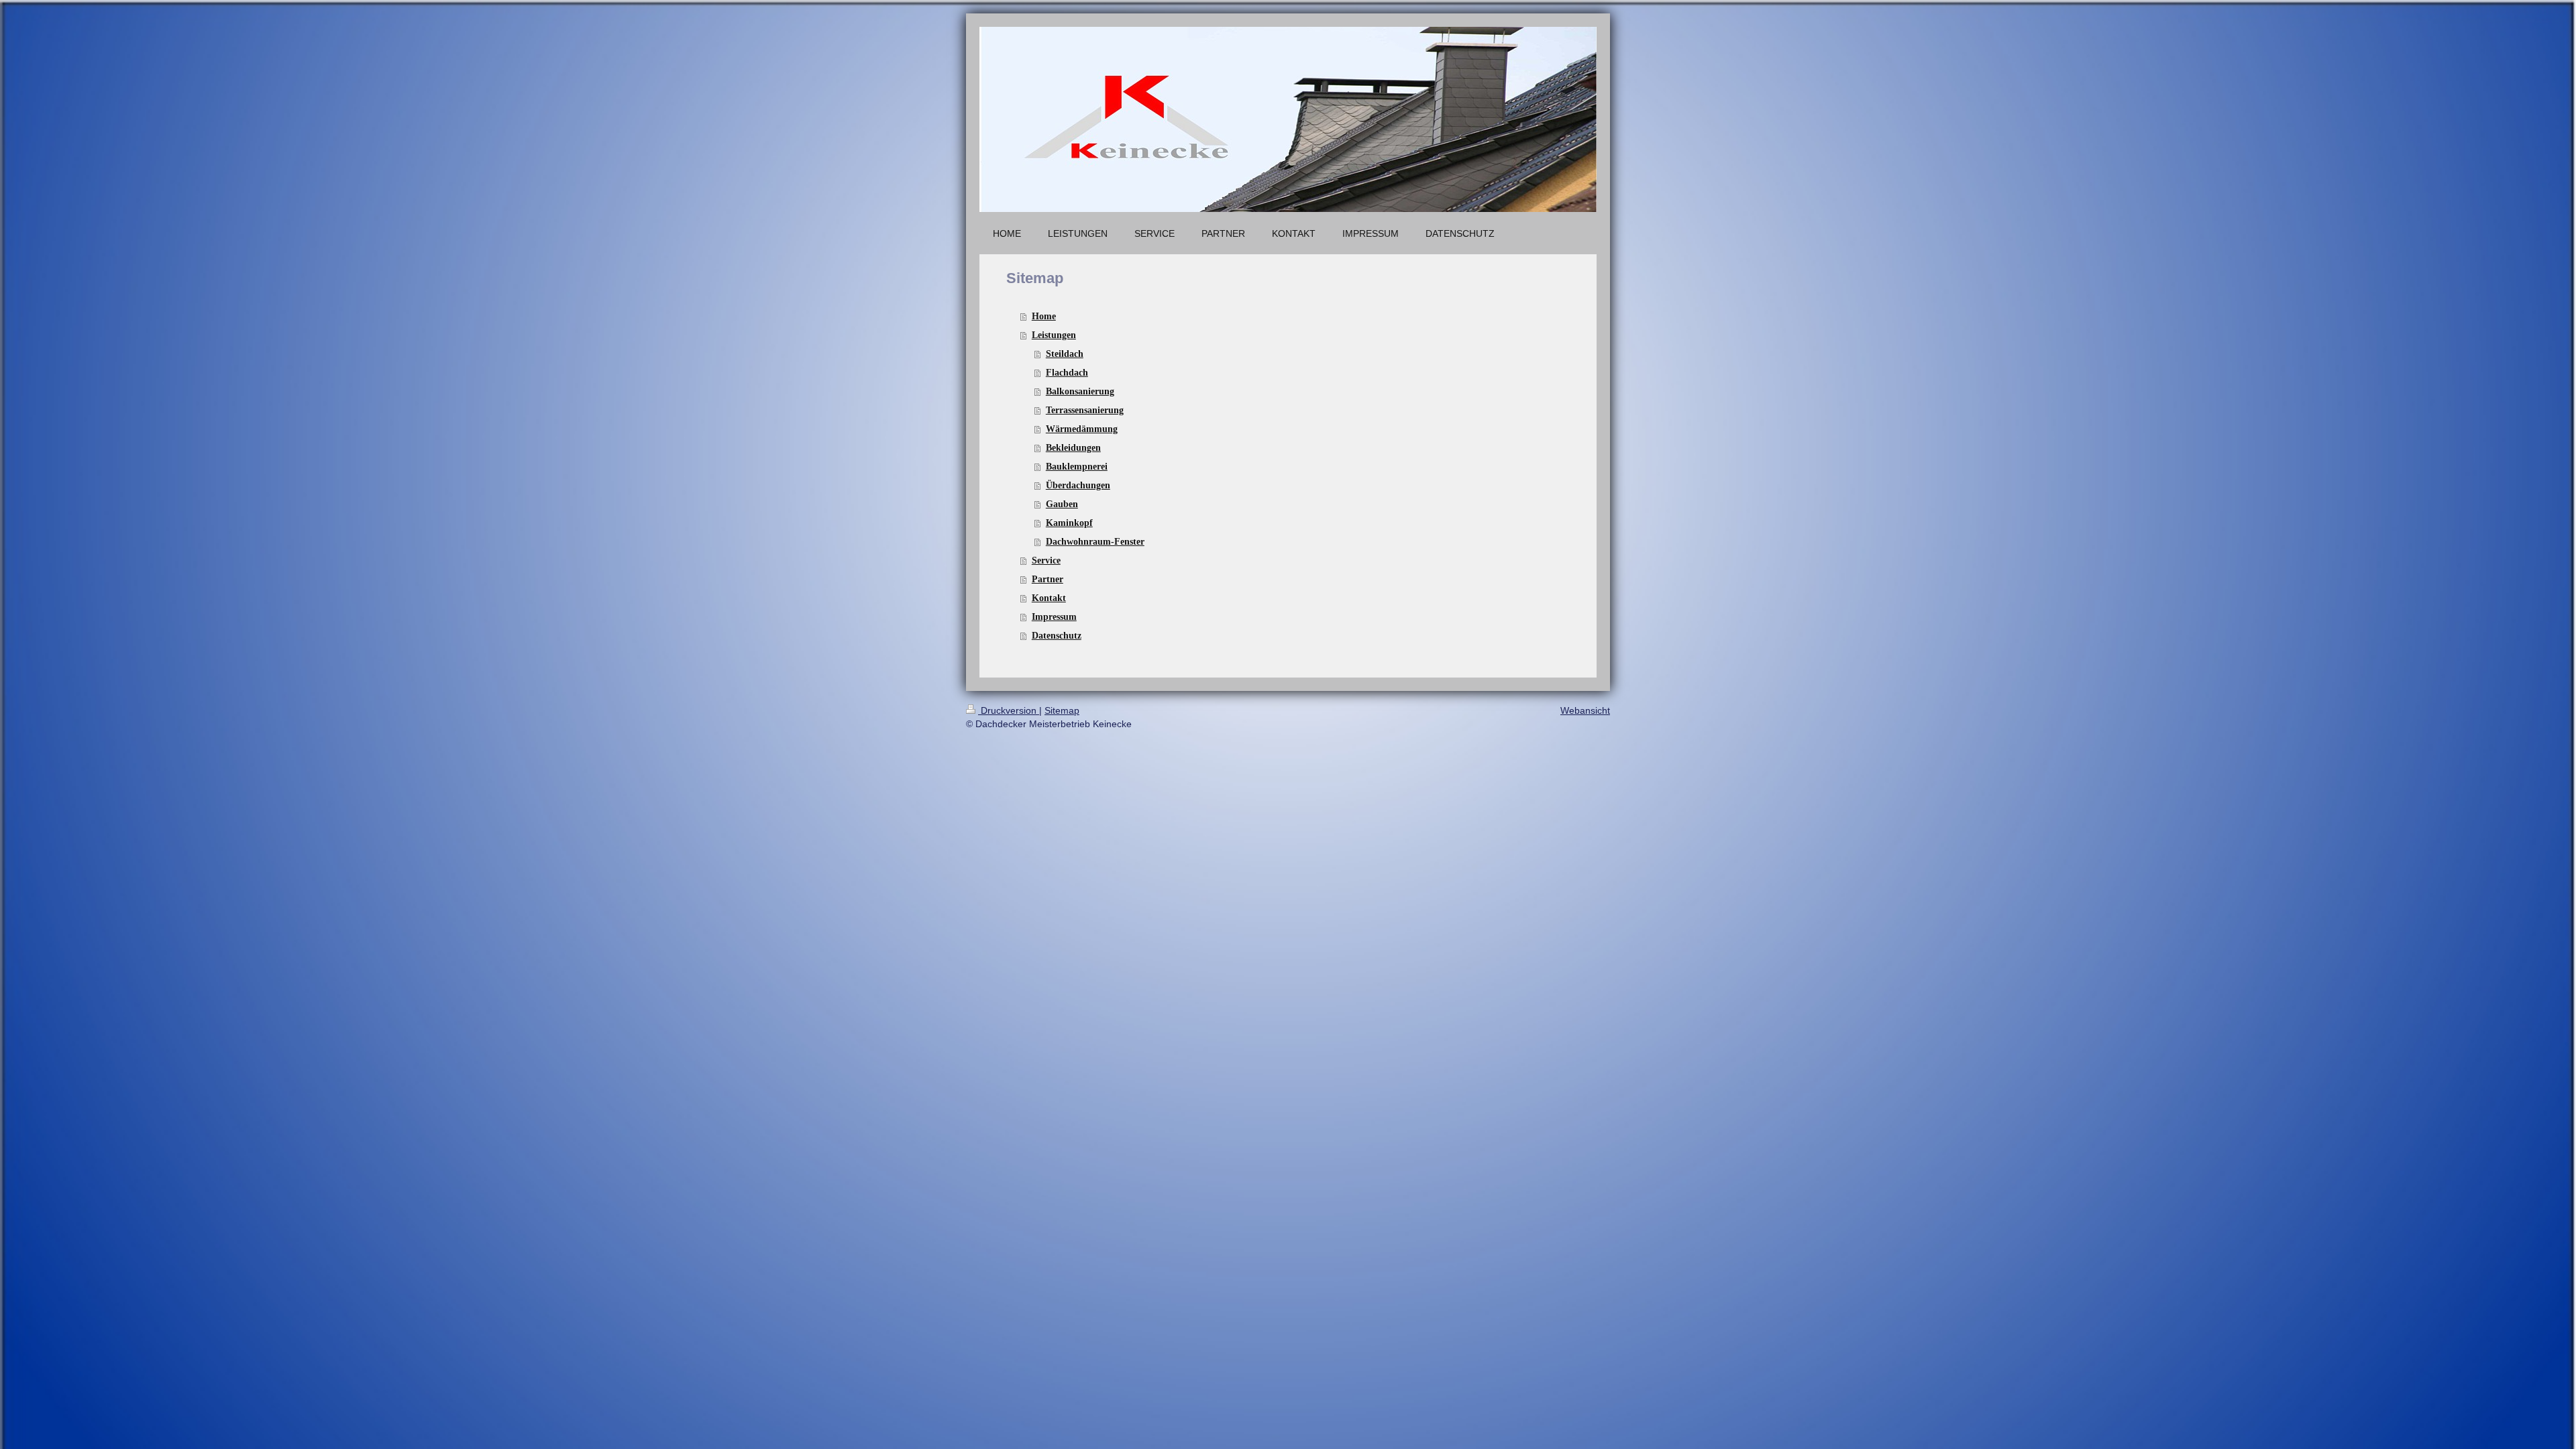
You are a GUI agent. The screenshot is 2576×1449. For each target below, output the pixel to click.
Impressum (1054, 617)
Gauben (1062, 504)
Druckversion (1009, 710)
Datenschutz (1057, 636)
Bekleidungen (1073, 448)
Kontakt (1049, 598)
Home (1044, 316)
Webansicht (1585, 710)
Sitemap (1062, 710)
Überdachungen (1078, 485)
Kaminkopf (1069, 523)
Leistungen (1054, 335)
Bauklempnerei (1077, 467)
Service (1046, 560)
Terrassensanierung (1085, 410)
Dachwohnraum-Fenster (1095, 542)
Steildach (1065, 354)
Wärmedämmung (1082, 429)
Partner (1048, 579)
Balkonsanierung (1080, 391)
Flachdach (1067, 373)
